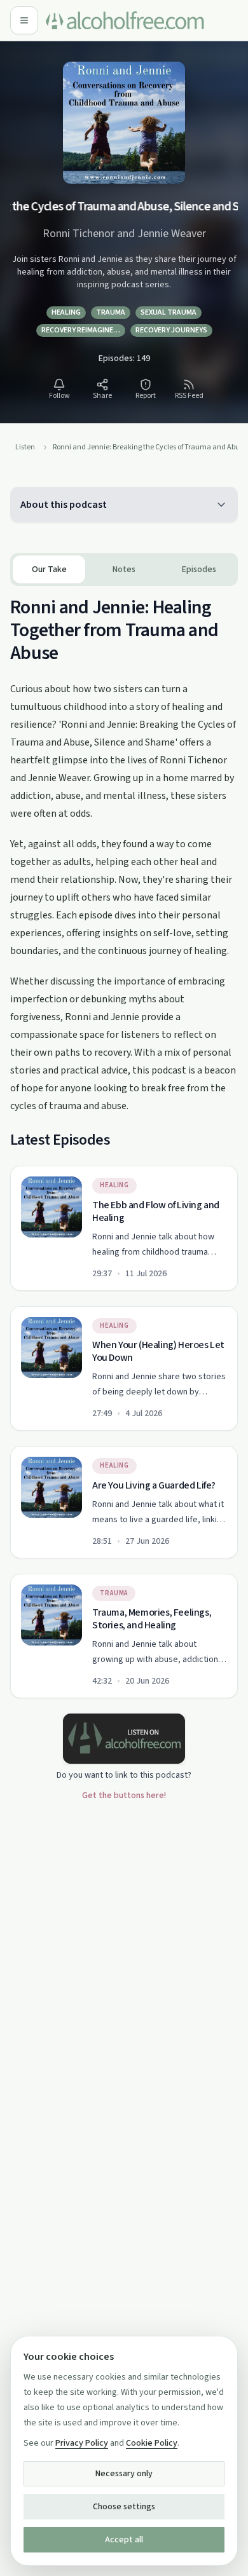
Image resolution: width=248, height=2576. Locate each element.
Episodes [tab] (199, 569)
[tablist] (124, 569)
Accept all (124, 2540)
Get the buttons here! (124, 1796)
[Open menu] (24, 20)
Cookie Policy (152, 2443)
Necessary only (124, 2474)
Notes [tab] (124, 569)
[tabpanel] (124, 1142)
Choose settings (124, 2507)
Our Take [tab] (49, 569)
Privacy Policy (82, 2443)
